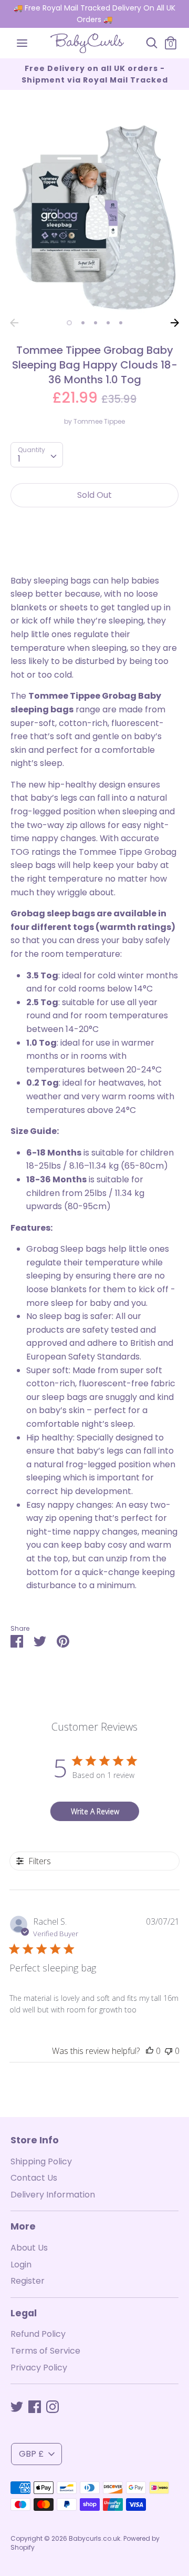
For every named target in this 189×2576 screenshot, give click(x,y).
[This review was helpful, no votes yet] (150, 2051)
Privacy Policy (39, 2368)
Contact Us (34, 2178)
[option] (94, 217)
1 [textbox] (19, 459)
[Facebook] (35, 2406)
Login (21, 2265)
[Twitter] (17, 2406)
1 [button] (69, 323)
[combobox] (37, 455)
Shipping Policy (41, 2161)
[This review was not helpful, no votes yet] (169, 2051)
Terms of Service (45, 2351)
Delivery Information (53, 2195)
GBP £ (31, 2454)
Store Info (35, 2140)
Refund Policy (38, 2334)
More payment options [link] (94, 552)
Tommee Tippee (99, 421)
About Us (29, 2248)
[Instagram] (52, 2406)
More (23, 2226)
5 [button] (121, 323)
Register (28, 2281)
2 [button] (83, 323)
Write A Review (95, 1811)
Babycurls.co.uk (94, 2538)
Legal (24, 2313)
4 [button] (108, 323)
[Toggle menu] (22, 43)
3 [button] (96, 323)
